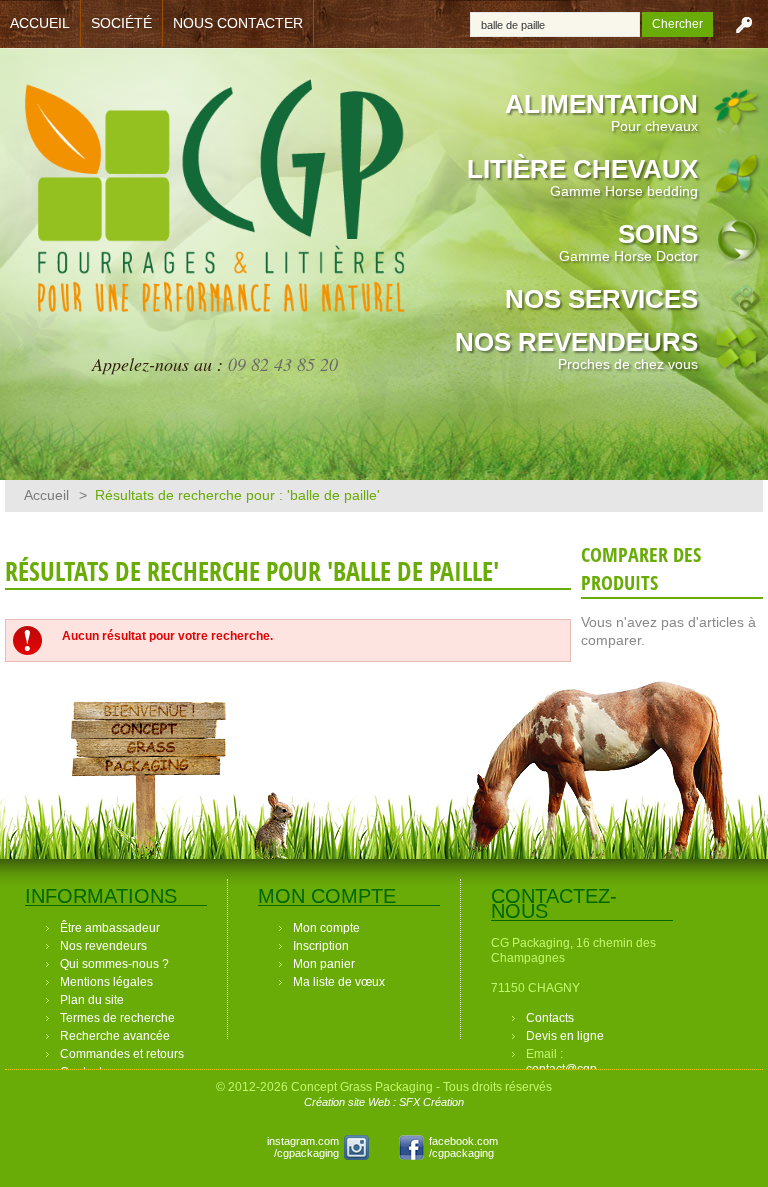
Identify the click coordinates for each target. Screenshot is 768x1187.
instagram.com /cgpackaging (303, 1147)
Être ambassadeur (110, 928)
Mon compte (326, 928)
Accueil (40, 23)
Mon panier (324, 964)
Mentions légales (106, 982)
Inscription (321, 946)
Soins (628, 241)
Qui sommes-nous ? (114, 964)
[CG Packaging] (215, 208)
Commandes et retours (122, 1054)
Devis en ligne (565, 1036)
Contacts (550, 1018)
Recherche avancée (115, 1036)
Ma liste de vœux (339, 982)
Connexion (744, 24)
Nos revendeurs (576, 349)
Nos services (601, 299)
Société (121, 23)
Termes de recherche (117, 1018)
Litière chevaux (582, 176)
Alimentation (601, 111)
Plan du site (92, 1000)
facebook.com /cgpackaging (463, 1147)
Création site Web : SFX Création (384, 1102)
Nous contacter (238, 23)
